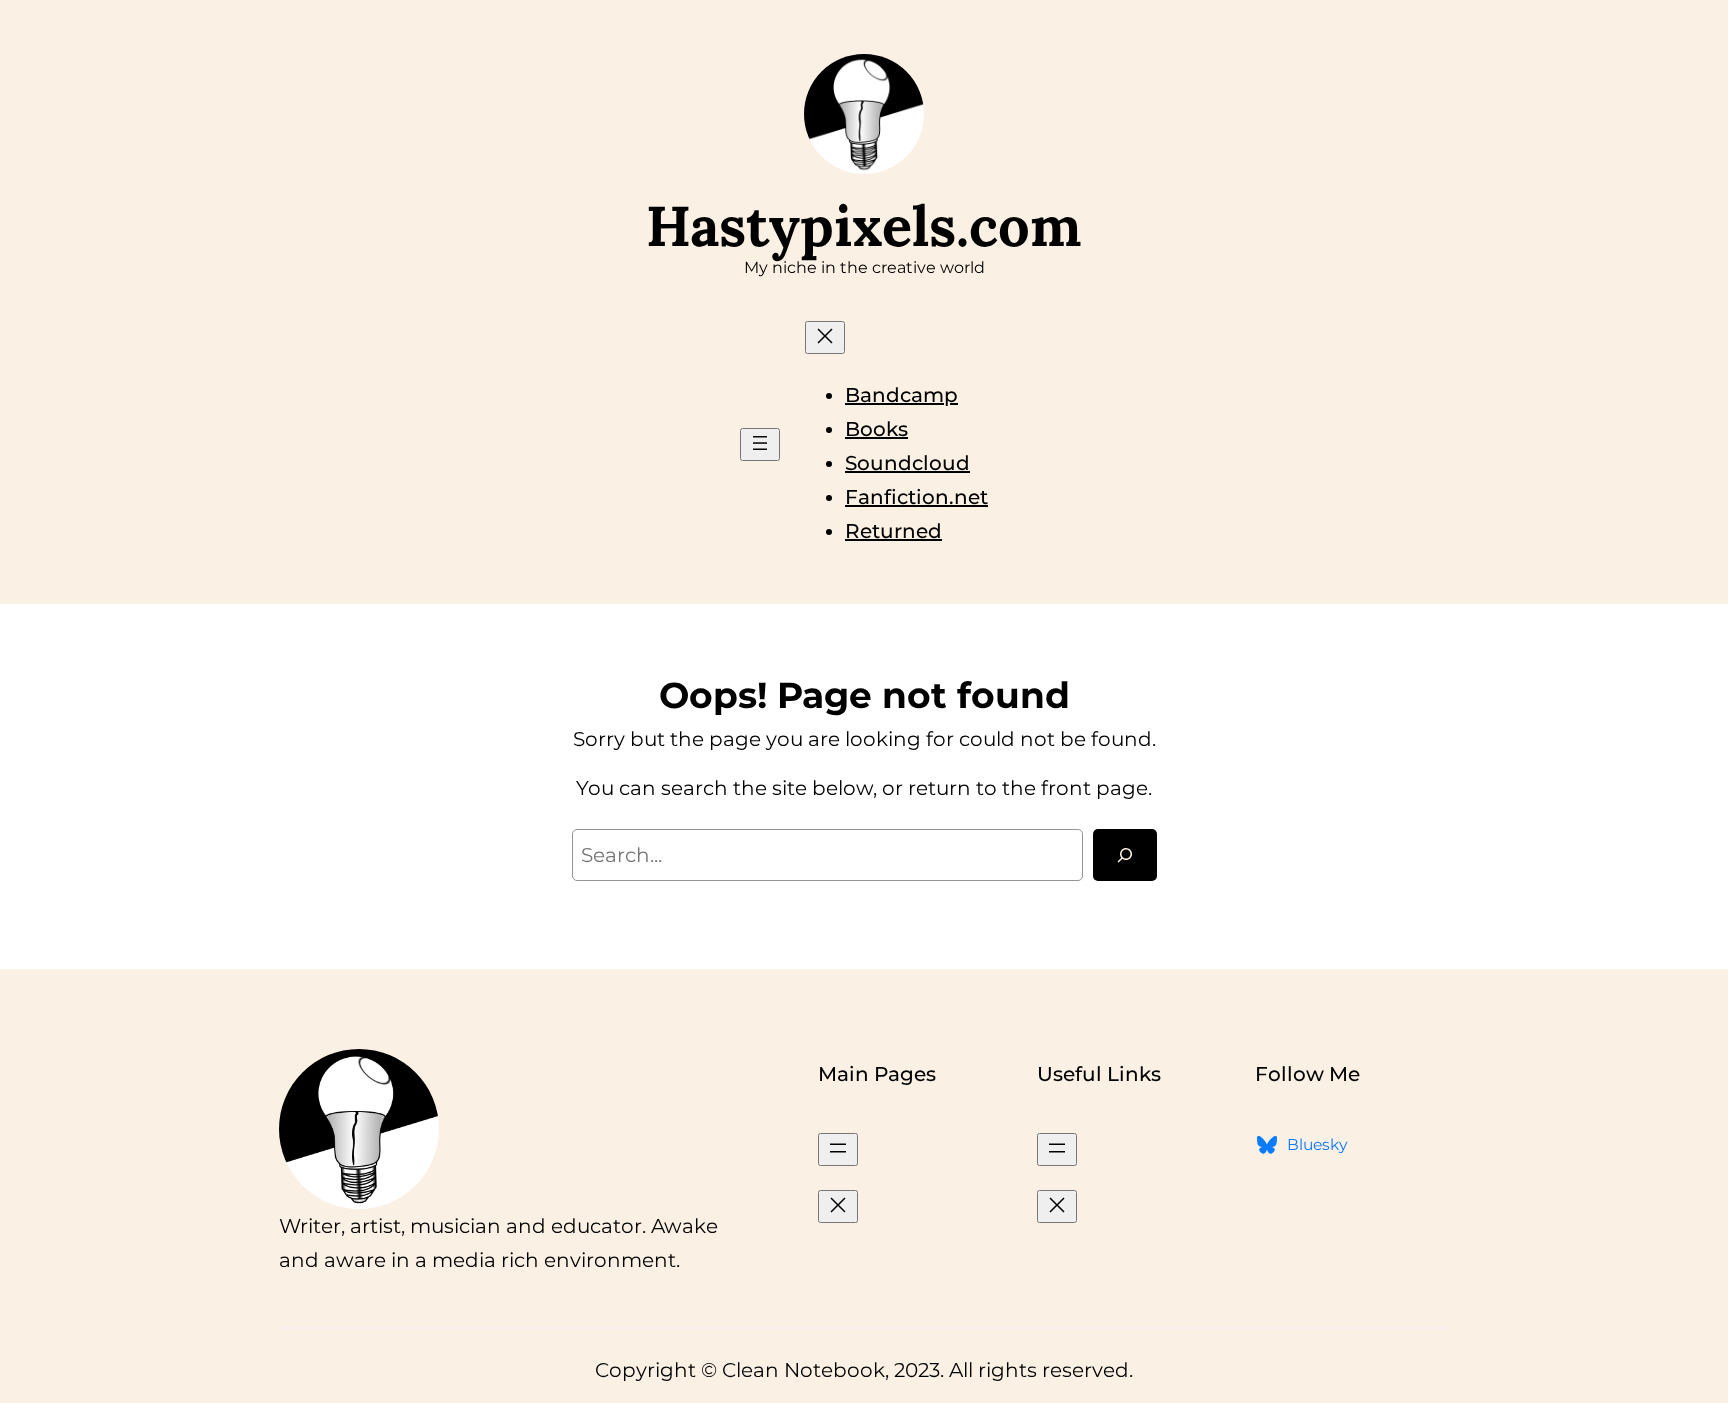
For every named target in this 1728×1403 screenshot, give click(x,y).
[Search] (1125, 855)
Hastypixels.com (864, 225)
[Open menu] (760, 444)
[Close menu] (825, 337)
